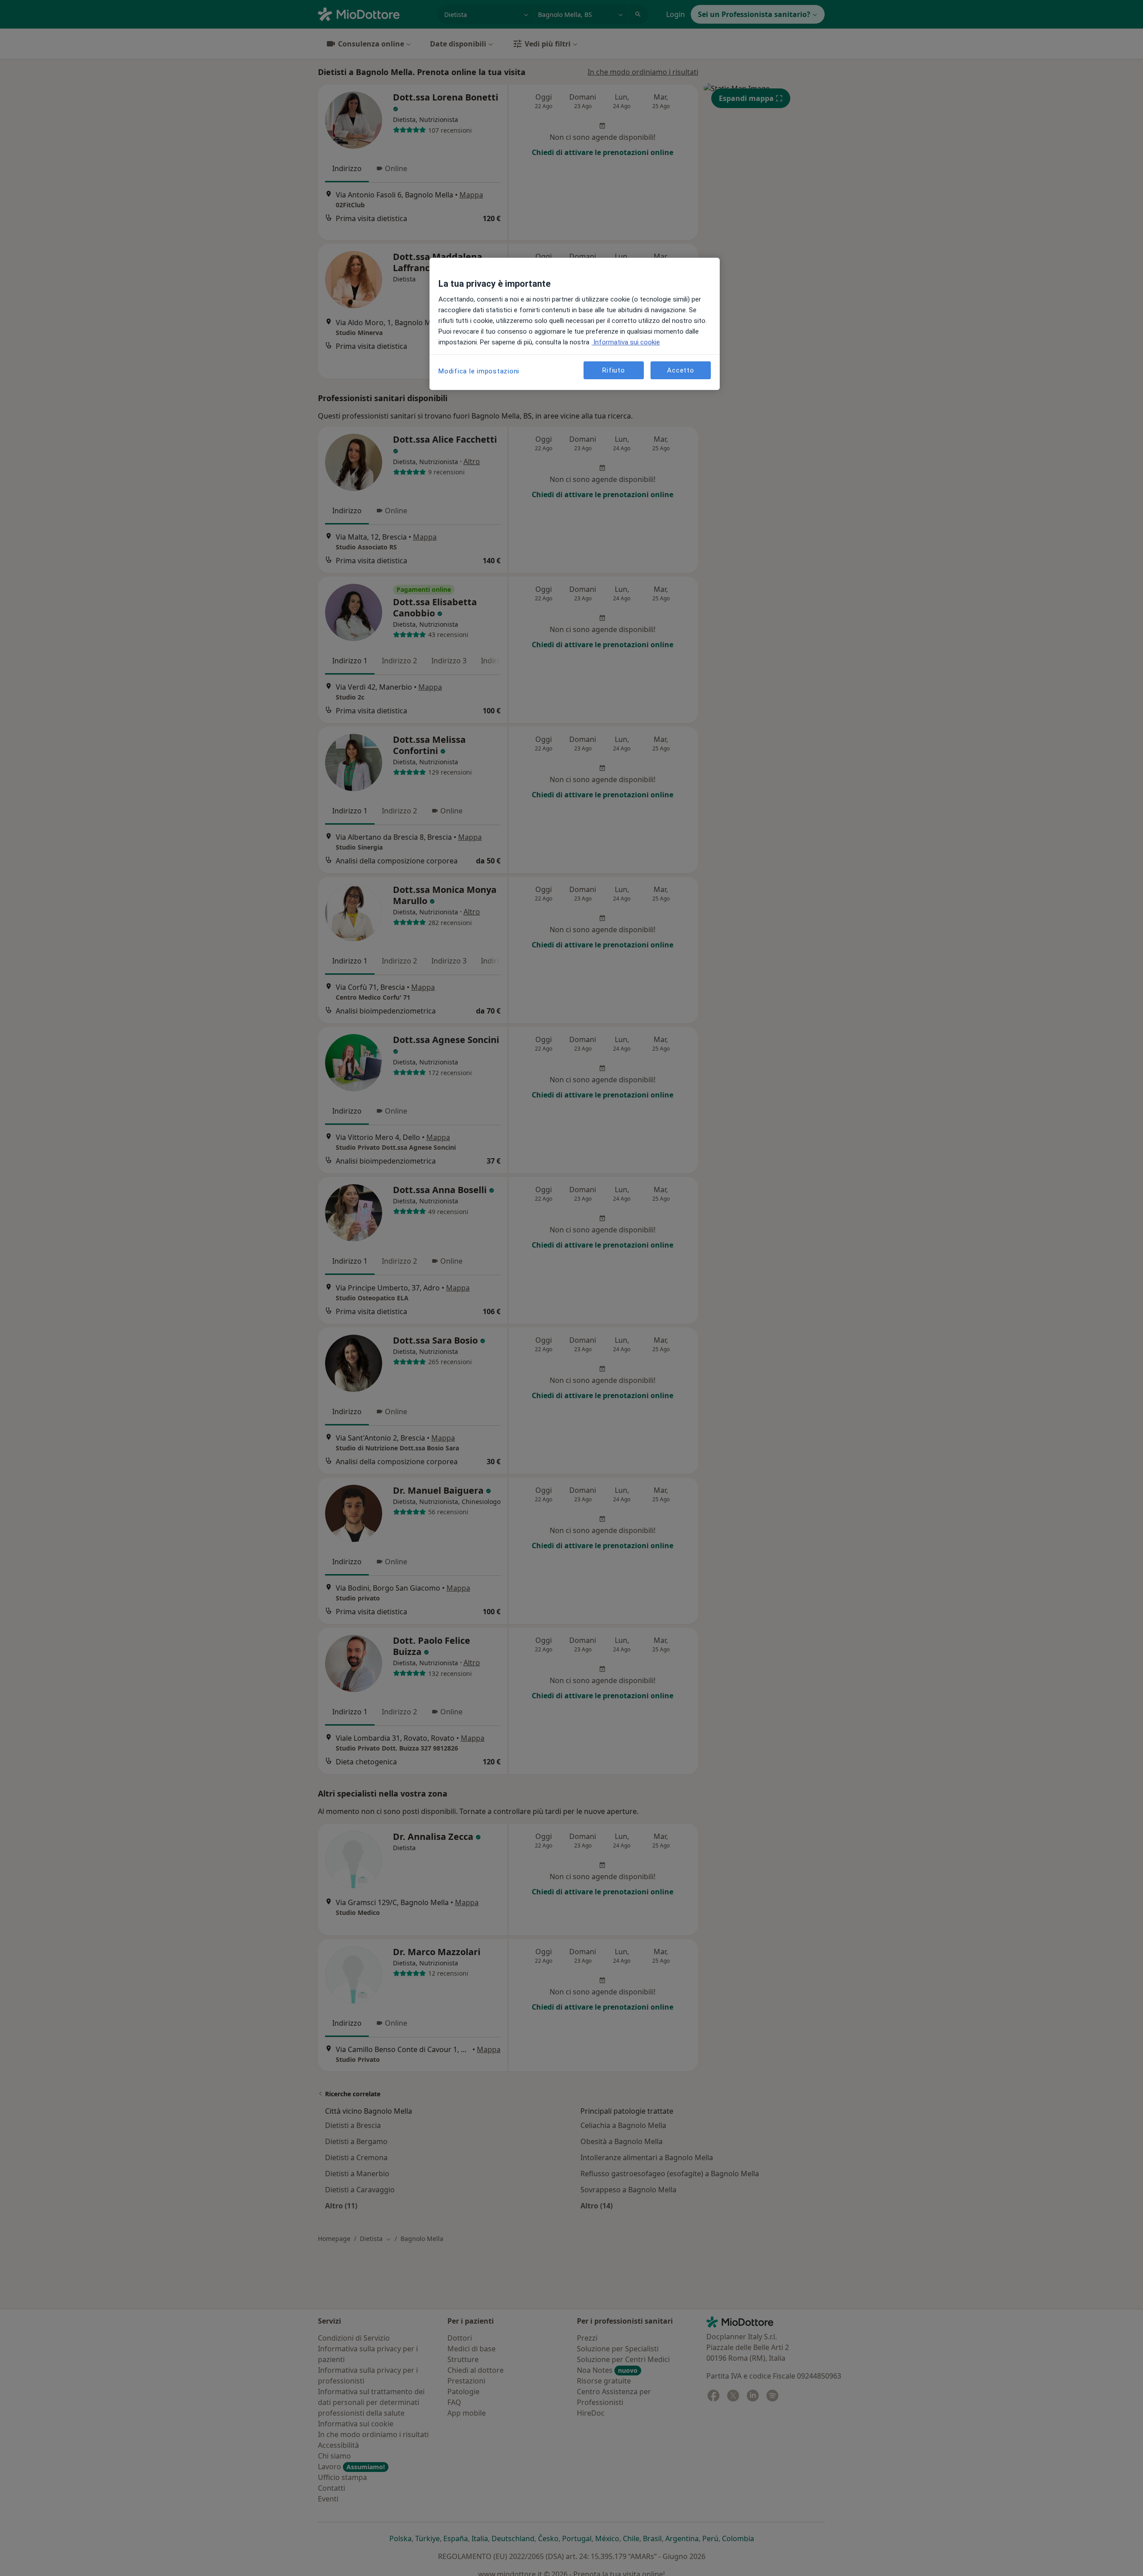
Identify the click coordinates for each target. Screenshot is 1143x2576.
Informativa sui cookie (626, 342)
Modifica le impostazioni (479, 371)
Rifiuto (613, 370)
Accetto (680, 370)
